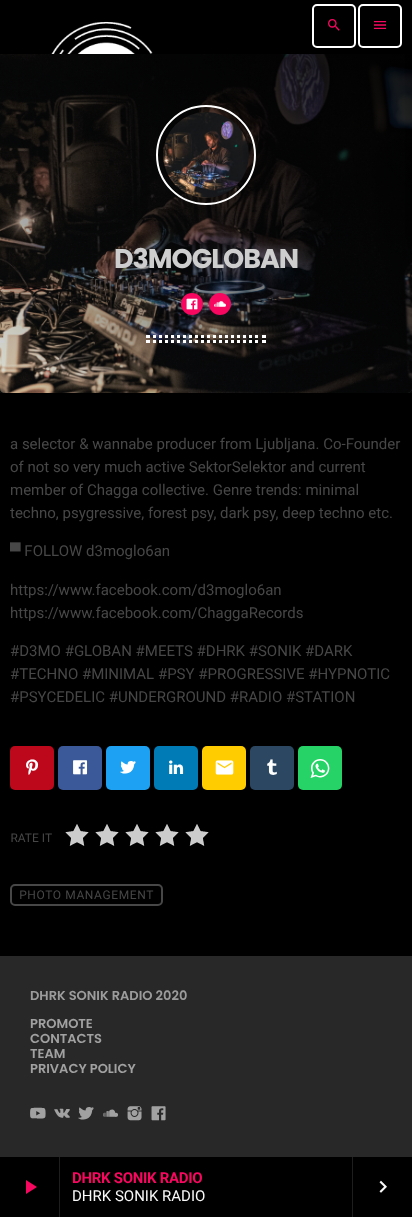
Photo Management (86, 895)
